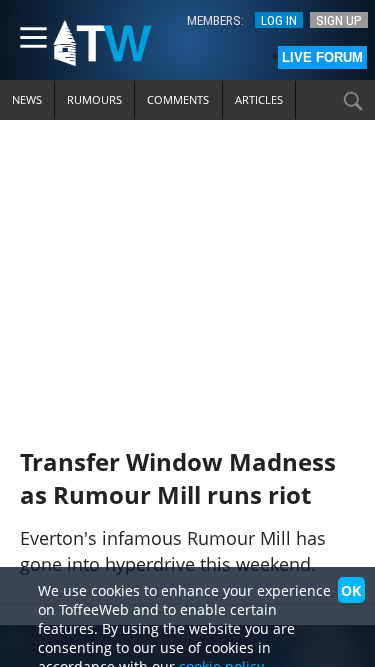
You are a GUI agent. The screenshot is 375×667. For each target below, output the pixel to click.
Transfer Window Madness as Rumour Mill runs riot (178, 478)
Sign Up (339, 20)
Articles (259, 99)
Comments (178, 99)
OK (351, 590)
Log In (279, 20)
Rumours (94, 99)
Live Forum (322, 57)
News (27, 99)
